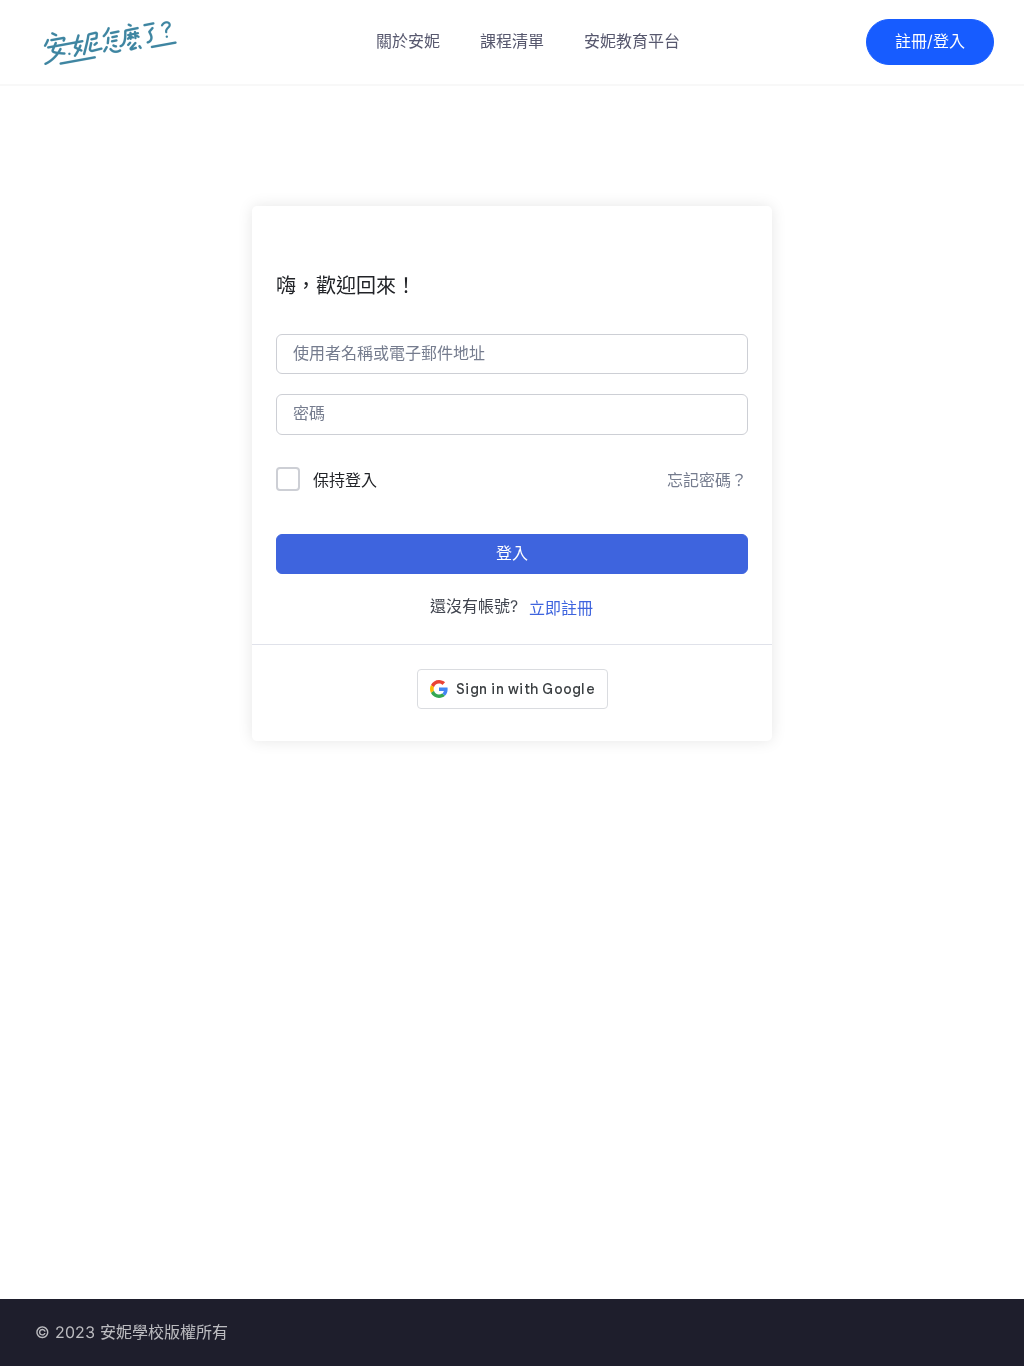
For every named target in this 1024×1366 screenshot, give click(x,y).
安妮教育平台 (632, 41)
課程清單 (512, 41)
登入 (512, 553)
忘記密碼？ (707, 480)
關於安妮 (408, 41)
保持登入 (345, 480)
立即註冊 (561, 608)
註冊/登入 (930, 41)
